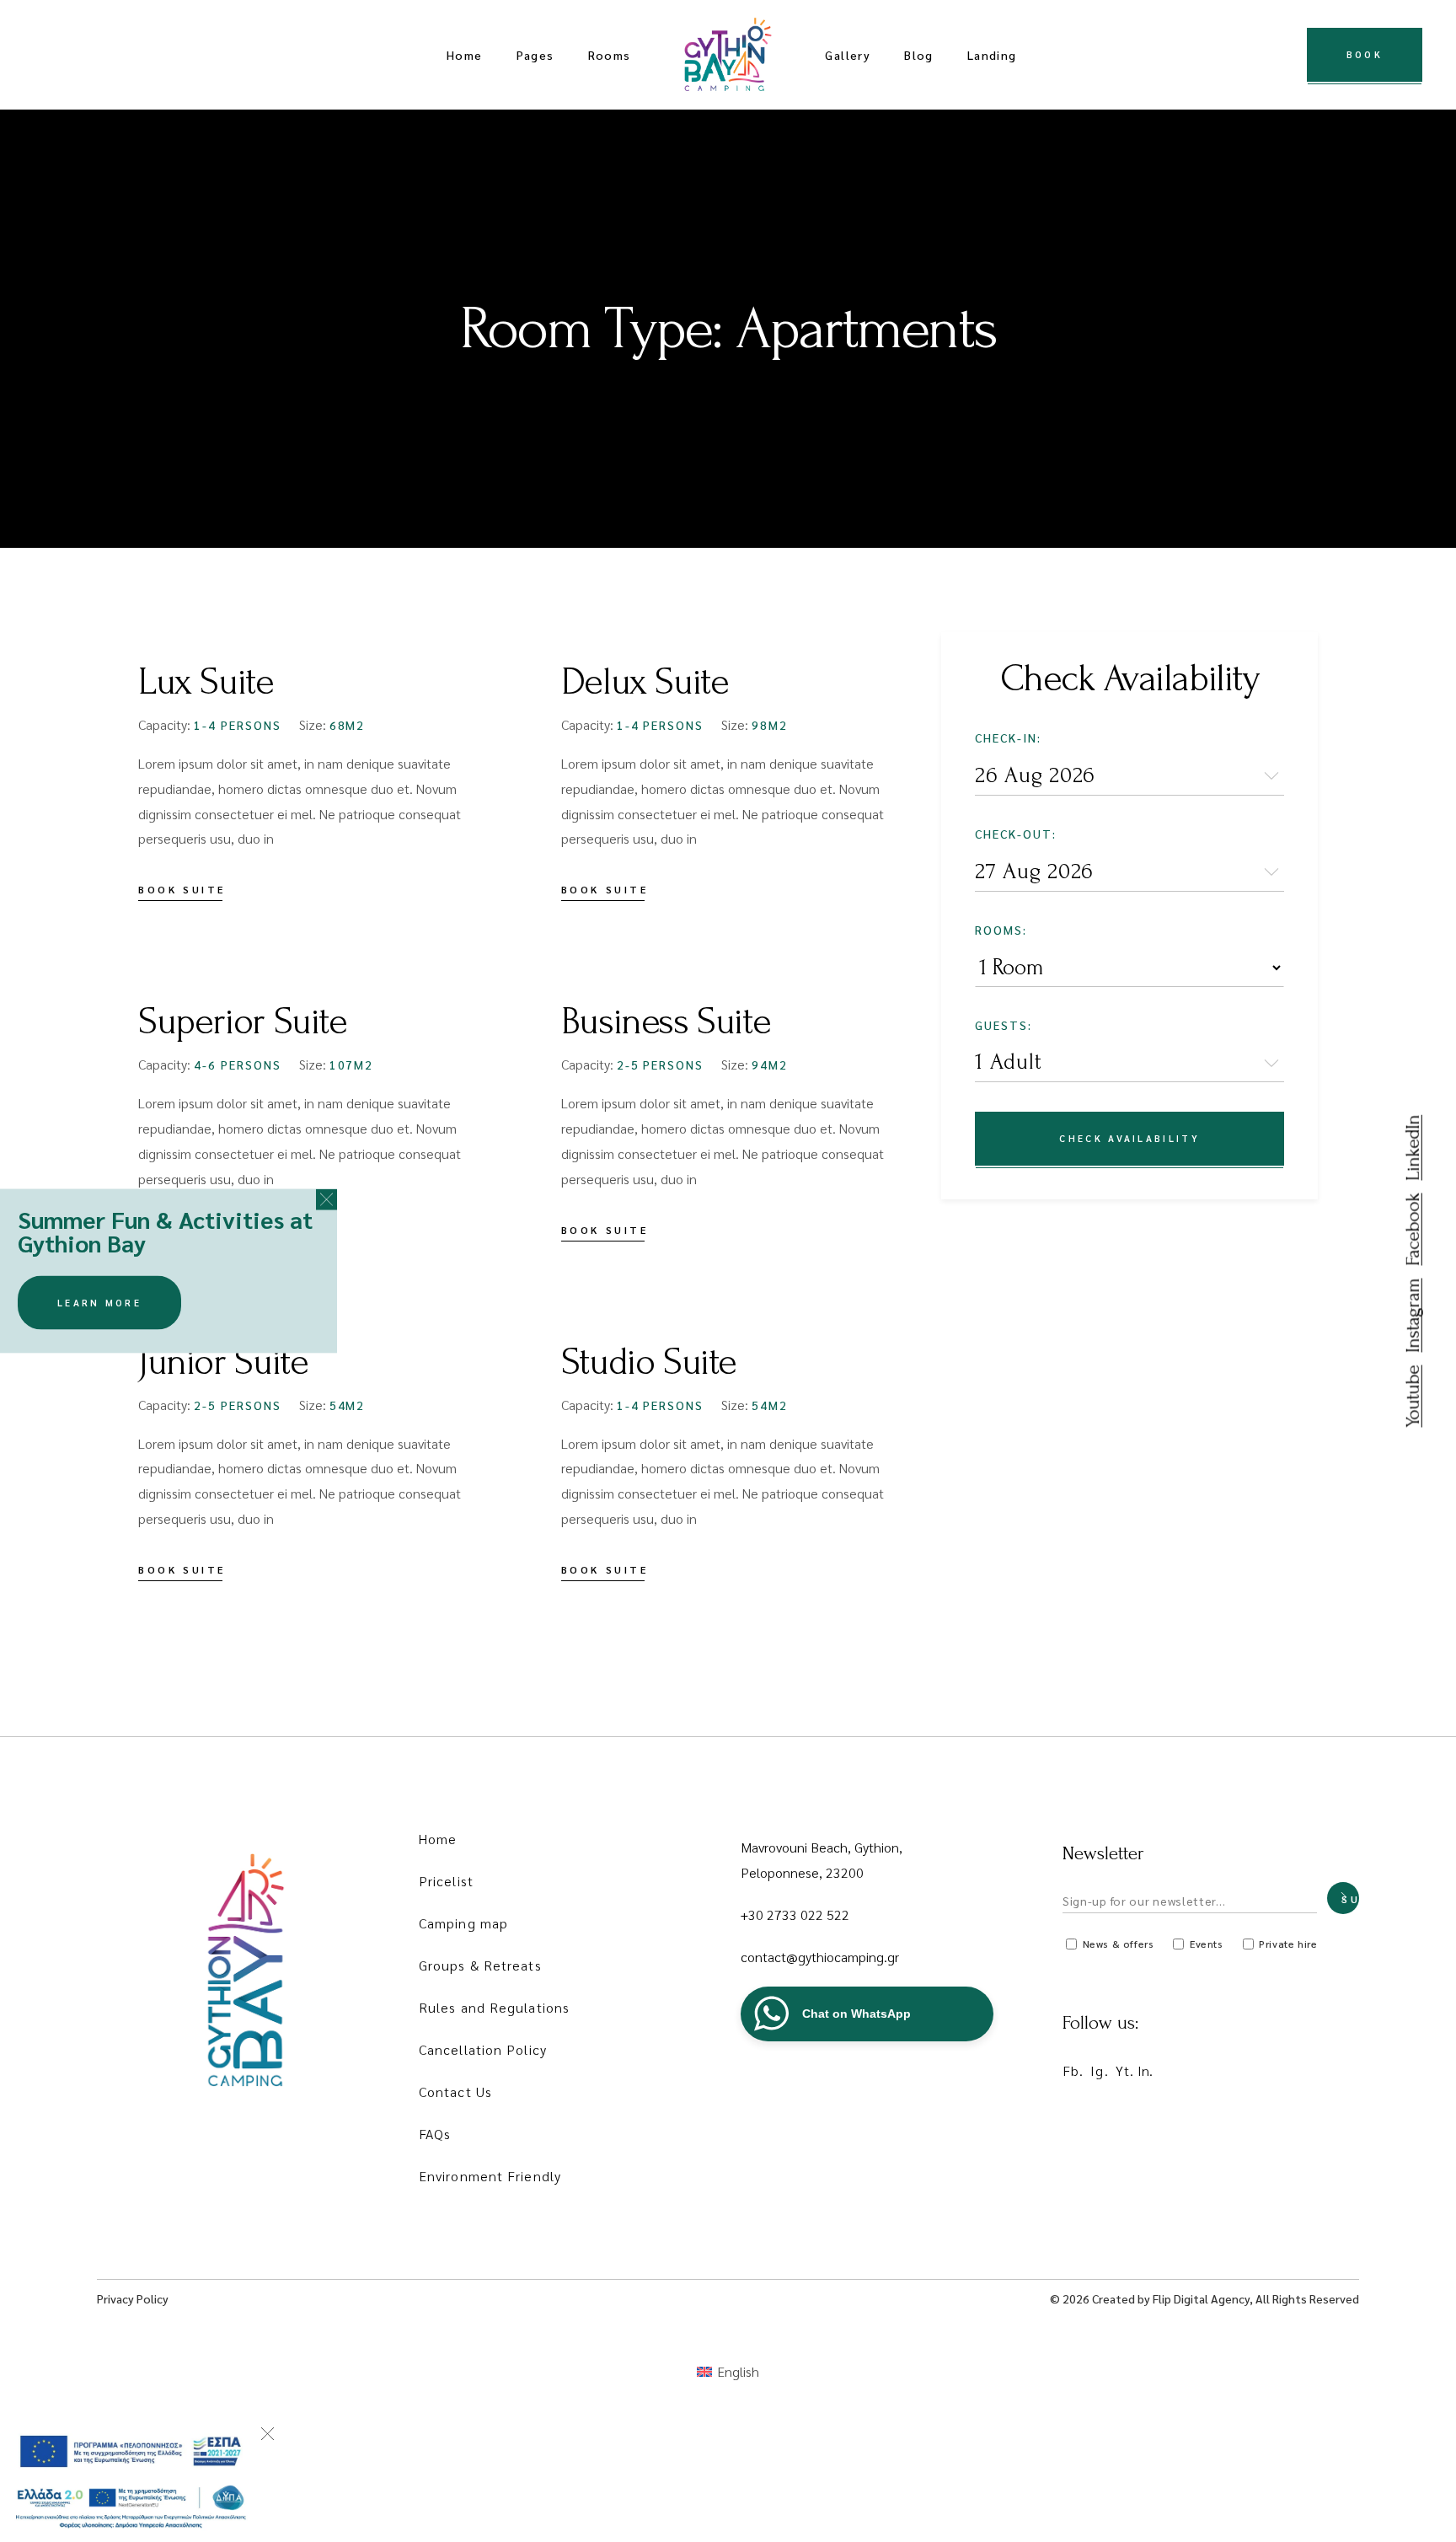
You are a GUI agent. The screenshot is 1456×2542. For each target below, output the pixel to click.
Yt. (1125, 2070)
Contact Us (455, 2092)
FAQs (435, 2134)
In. (1145, 2070)
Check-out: (1016, 834)
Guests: (1004, 1025)
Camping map (463, 1923)
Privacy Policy (133, 2298)
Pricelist (446, 1881)
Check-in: (1008, 737)
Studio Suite (649, 1362)
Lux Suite (206, 682)
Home (438, 1839)
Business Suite (666, 1022)
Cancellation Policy (483, 2049)
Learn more (99, 1303)
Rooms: (1001, 930)
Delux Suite (645, 682)
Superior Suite (243, 1022)
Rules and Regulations (494, 2007)
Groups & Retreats (480, 1965)
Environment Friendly (490, 2176)
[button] (327, 1200)
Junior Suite (223, 1362)
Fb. (1073, 2070)
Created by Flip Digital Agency (1171, 2298)
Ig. (1099, 2070)
